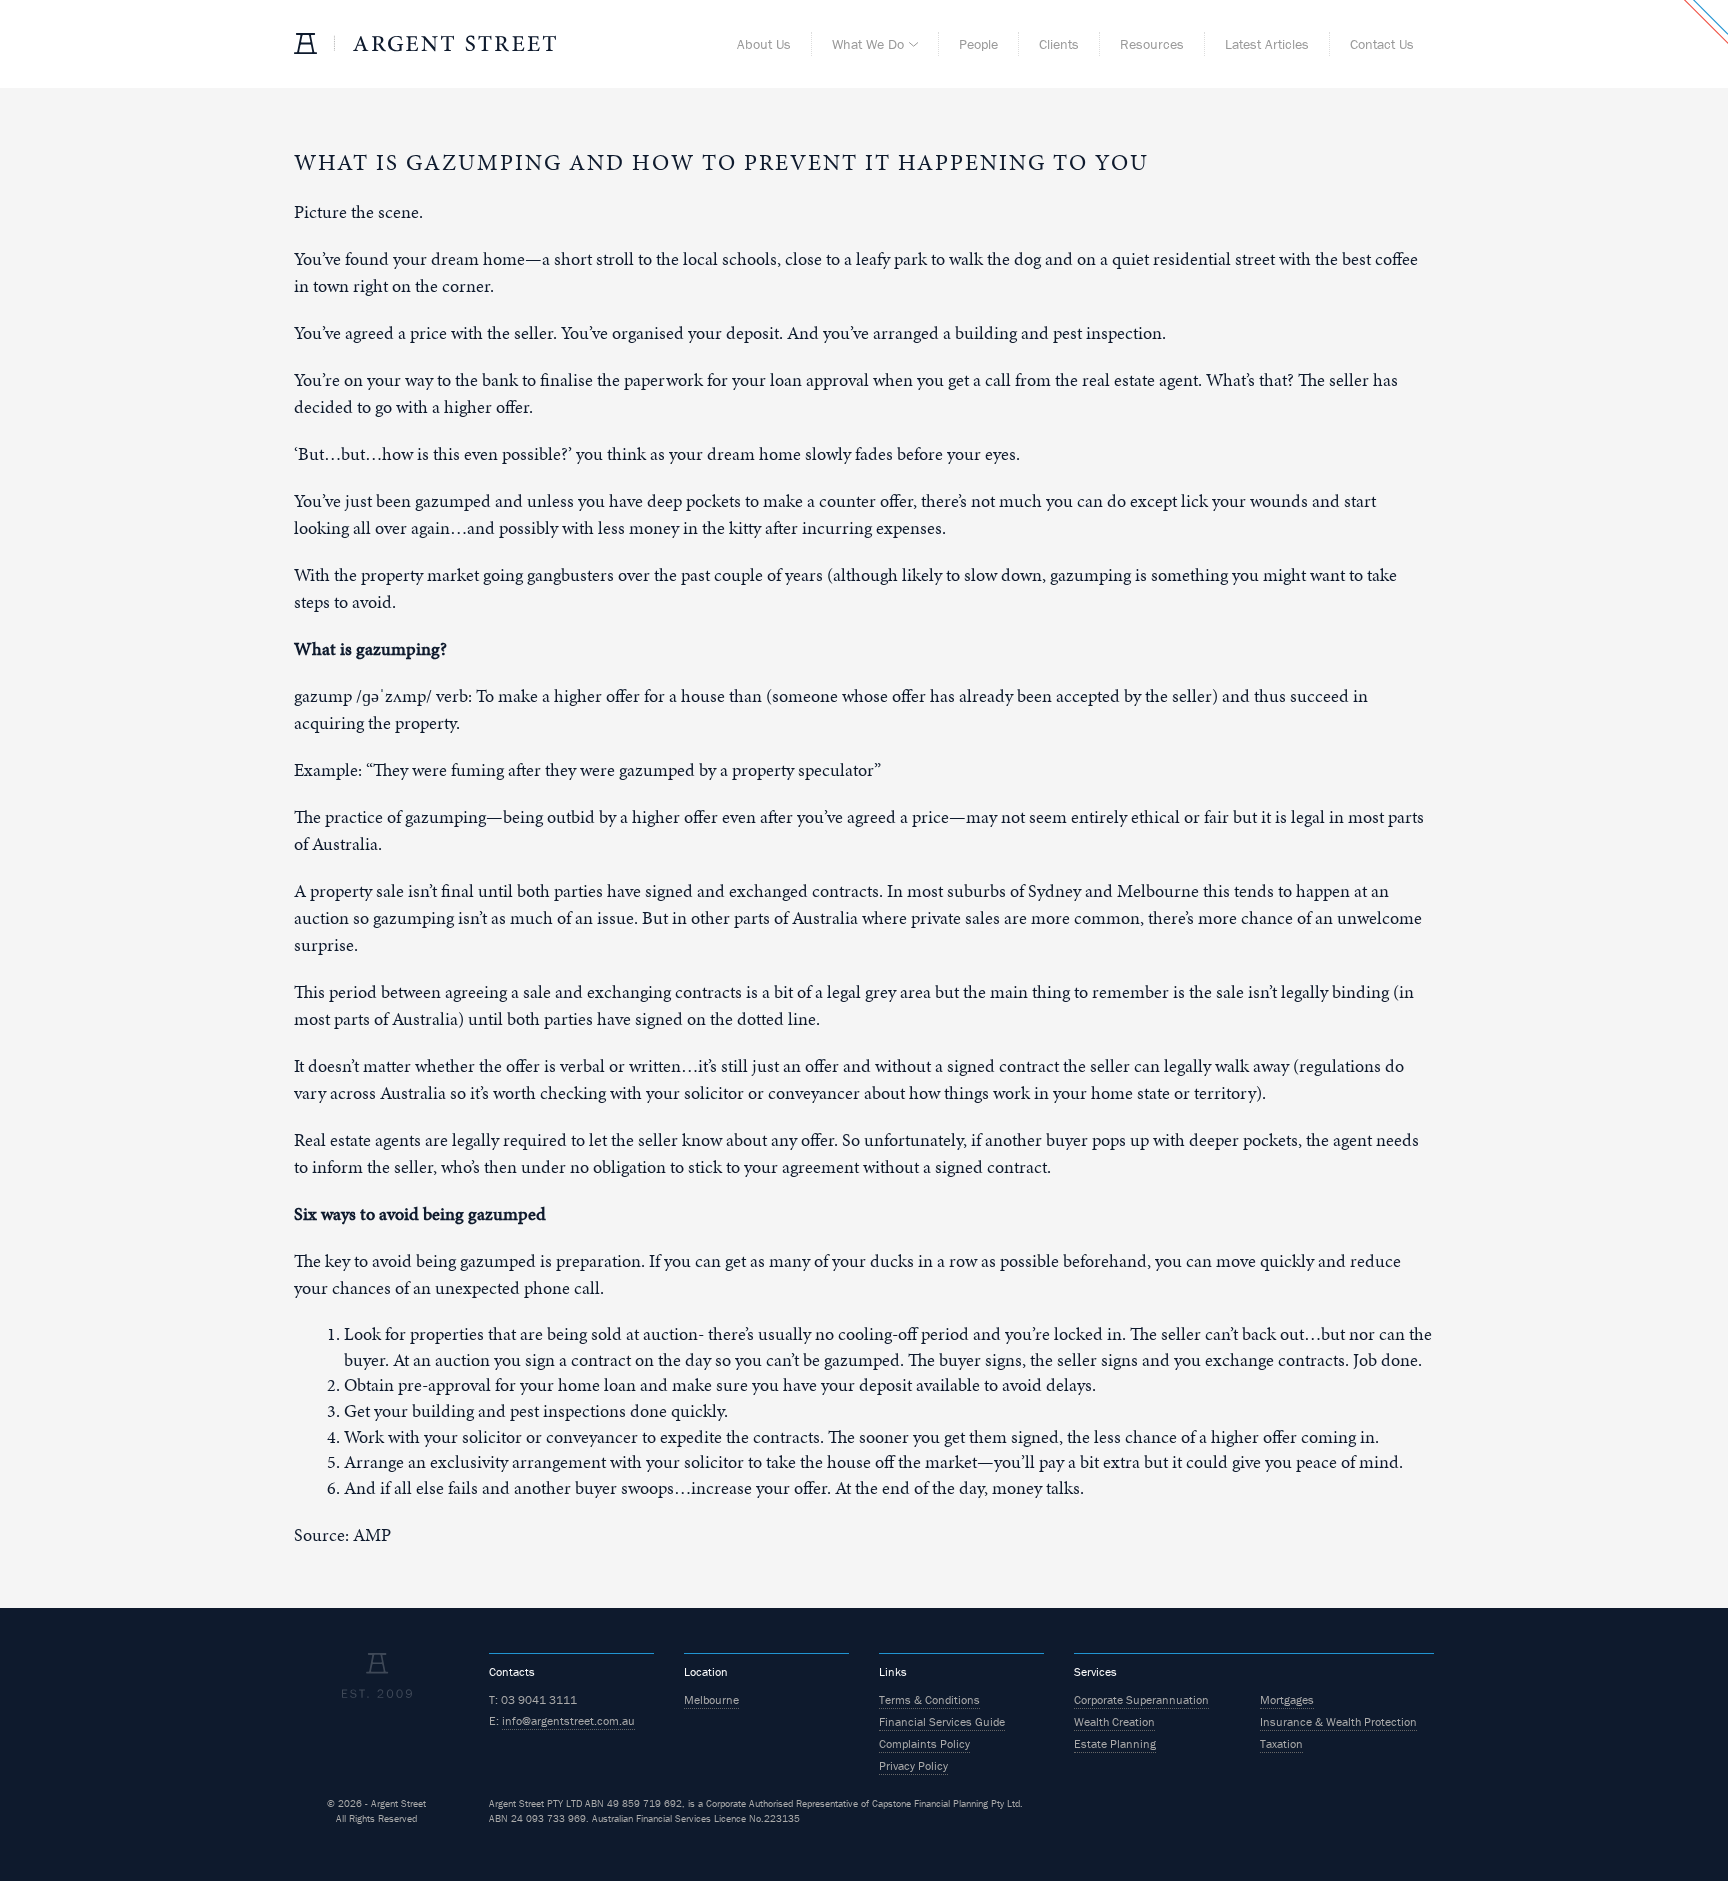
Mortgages (1287, 1699)
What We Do (868, 44)
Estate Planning (1115, 1743)
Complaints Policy (924, 1743)
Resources (1152, 44)
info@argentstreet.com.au (568, 1720)
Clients (1059, 44)
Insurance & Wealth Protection (1338, 1721)
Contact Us (1382, 44)
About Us (764, 44)
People (978, 44)
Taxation (1281, 1743)
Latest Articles (1267, 44)
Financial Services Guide (942, 1721)
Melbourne (711, 1699)
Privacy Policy (913, 1765)
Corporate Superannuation (1141, 1699)
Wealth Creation (1114, 1721)
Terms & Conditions (929, 1699)
